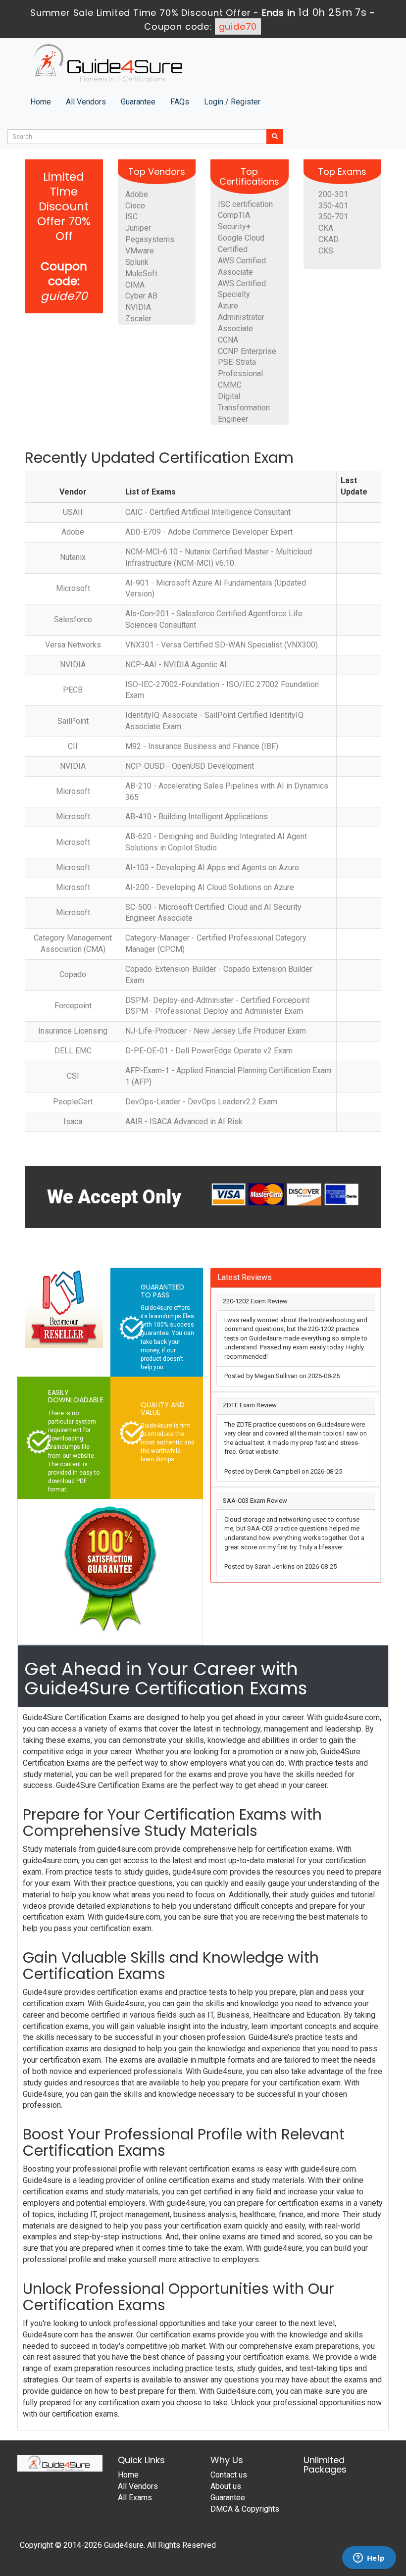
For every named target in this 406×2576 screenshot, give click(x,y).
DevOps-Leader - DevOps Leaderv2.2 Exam (201, 1102)
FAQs (180, 102)
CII (73, 746)
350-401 (333, 206)
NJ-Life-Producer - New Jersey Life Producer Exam (216, 1031)
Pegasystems (150, 239)
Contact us (229, 2475)
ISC (131, 217)
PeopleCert (73, 1102)
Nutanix (73, 557)
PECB (73, 690)
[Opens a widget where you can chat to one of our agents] (369, 2559)
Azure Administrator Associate (241, 317)
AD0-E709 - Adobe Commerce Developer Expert (209, 532)
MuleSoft (141, 273)
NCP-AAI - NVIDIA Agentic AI (176, 665)
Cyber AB (141, 296)
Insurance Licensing (73, 1031)
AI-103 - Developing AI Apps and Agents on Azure (212, 867)
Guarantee (138, 102)
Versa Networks (73, 645)
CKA (326, 228)
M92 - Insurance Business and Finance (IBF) (202, 746)
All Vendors (86, 102)
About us (226, 2486)
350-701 (333, 217)
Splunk (137, 262)
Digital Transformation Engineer (244, 408)
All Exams (135, 2498)
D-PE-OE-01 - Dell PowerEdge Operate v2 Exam (209, 1051)
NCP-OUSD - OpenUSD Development (190, 766)
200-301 (333, 194)
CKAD (329, 239)
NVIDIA (138, 307)
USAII (73, 512)
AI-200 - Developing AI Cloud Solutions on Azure (210, 887)
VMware (140, 251)
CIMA (135, 285)
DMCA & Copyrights (245, 2509)
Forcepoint (73, 1006)
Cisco (135, 206)
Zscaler (138, 319)
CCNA (228, 340)
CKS (326, 251)
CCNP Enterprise (247, 351)
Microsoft (73, 588)
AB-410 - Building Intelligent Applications (197, 817)
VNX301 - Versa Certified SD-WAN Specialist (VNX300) (222, 645)
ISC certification (245, 204)
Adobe (137, 194)
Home (41, 102)
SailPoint (73, 721)
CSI (73, 1076)
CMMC (230, 385)
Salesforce (73, 619)
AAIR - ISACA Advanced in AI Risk (184, 1121)
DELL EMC (73, 1051)
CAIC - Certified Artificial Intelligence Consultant (208, 512)
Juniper (138, 228)
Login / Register (232, 102)
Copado (73, 974)
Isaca (73, 1121)
